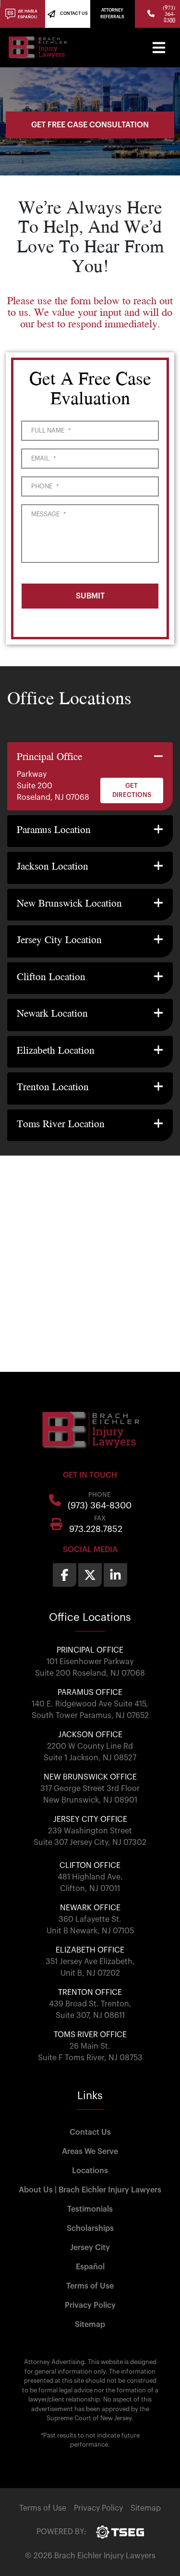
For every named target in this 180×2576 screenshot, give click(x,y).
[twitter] (90, 1575)
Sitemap (90, 2325)
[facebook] (65, 1575)
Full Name (51, 430)
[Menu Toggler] (159, 48)
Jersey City (90, 2248)
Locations (90, 2171)
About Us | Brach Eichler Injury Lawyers (90, 2190)
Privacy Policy (90, 2305)
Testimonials (90, 2209)
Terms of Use (90, 2286)
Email (43, 458)
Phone (45, 486)
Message (48, 514)
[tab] (90, 776)
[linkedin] (115, 1575)
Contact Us (90, 2132)
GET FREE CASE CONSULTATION (90, 125)
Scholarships (90, 2228)
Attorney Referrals (112, 14)
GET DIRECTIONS (132, 790)
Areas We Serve (90, 2152)
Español (90, 2267)
